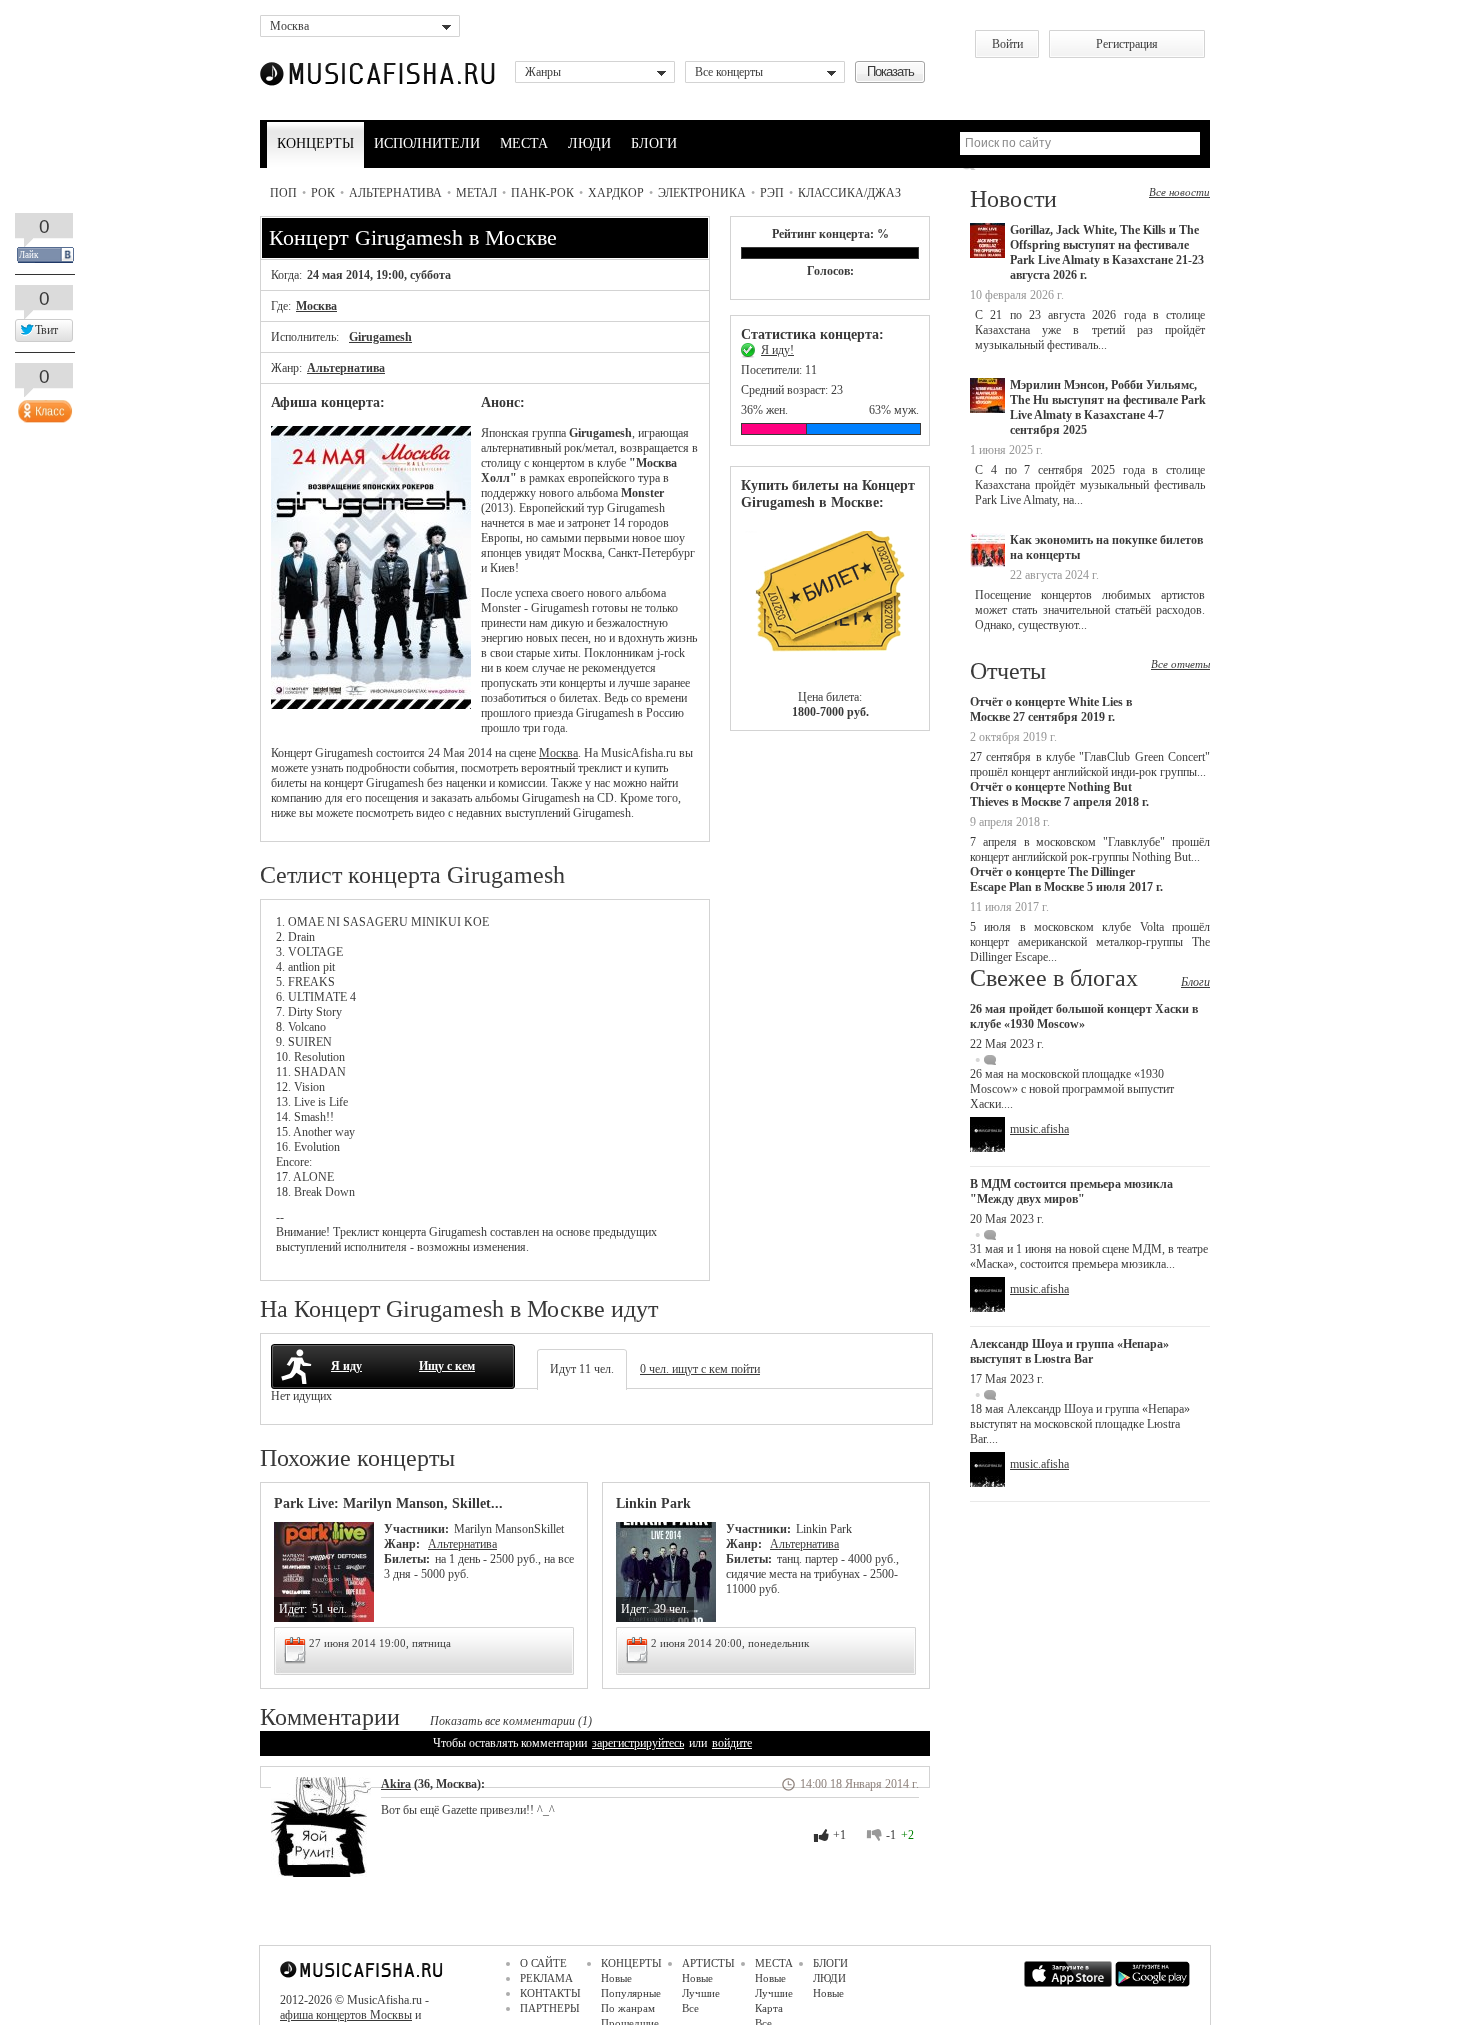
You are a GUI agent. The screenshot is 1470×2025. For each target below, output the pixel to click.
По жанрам (628, 2008)
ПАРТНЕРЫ (550, 2008)
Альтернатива (395, 193)
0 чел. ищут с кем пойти (700, 1369)
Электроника (702, 193)
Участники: (416, 1529)
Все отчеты (1180, 664)
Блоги (1195, 982)
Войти (1007, 44)
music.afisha (1039, 1129)
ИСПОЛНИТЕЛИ (427, 143)
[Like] (43, 407)
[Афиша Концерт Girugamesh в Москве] (371, 705)
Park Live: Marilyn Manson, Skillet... (388, 1503)
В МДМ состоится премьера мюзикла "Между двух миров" (1071, 1191)
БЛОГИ (654, 143)
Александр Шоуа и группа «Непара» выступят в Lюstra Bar (1069, 1351)
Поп (283, 193)
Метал (476, 193)
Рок (323, 193)
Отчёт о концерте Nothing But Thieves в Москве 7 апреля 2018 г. (1059, 794)
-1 (891, 1835)
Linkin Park (653, 1503)
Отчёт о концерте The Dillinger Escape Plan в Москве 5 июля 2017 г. (1066, 879)
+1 (839, 1835)
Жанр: (403, 1544)
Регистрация (1127, 44)
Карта (769, 2008)
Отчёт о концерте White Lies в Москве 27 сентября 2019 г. (1051, 709)
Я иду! (777, 350)
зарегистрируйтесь (638, 1743)
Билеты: (407, 1559)
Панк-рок (542, 193)
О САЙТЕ (543, 1963)
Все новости (1179, 192)
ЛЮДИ (589, 143)
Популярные (631, 1993)
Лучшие (701, 1993)
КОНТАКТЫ (550, 1993)
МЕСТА (524, 143)
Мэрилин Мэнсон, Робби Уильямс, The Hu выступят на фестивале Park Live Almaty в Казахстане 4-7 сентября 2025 (1108, 407)
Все (690, 2008)
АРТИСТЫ (708, 1963)
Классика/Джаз (849, 193)
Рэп (772, 193)
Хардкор (616, 193)
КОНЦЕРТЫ (315, 143)
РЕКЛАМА (546, 1978)
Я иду (346, 1366)
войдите (732, 1743)
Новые (616, 1978)
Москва (316, 306)
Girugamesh (380, 337)
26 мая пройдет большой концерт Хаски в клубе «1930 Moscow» (1084, 1016)
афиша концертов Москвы (346, 2015)
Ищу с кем (447, 1366)
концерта (404, 1232)
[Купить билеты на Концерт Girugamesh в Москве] (830, 600)
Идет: (293, 1609)
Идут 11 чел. (582, 1369)
